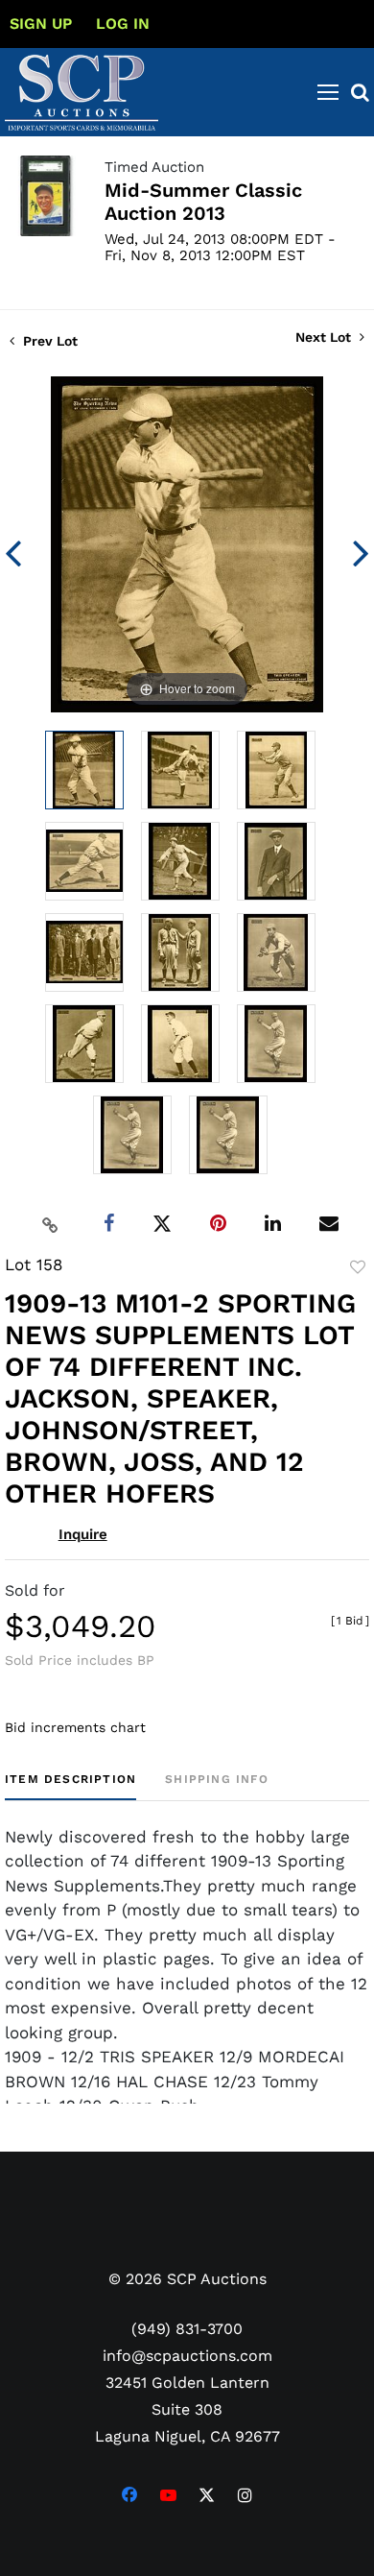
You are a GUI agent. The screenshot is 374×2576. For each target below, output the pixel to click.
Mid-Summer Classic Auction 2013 (203, 202)
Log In (123, 24)
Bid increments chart (75, 1727)
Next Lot (325, 337)
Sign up (41, 24)
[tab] (70, 1786)
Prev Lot (48, 341)
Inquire (83, 1534)
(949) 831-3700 (187, 2329)
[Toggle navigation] (328, 92)
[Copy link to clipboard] (51, 1224)
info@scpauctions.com (187, 2356)
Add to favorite (358, 1267)
